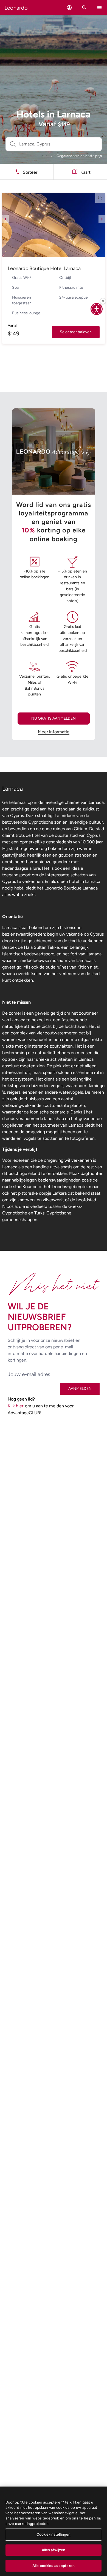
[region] (54, 2531)
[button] (69, 8)
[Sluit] (103, 301)
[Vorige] (5, 219)
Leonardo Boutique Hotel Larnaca (44, 268)
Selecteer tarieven (76, 332)
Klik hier (16, 1406)
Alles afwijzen (54, 2550)
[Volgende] (102, 219)
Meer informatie (54, 732)
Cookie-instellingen (54, 2534)
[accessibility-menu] (97, 309)
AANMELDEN (80, 1389)
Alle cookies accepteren (54, 2566)
